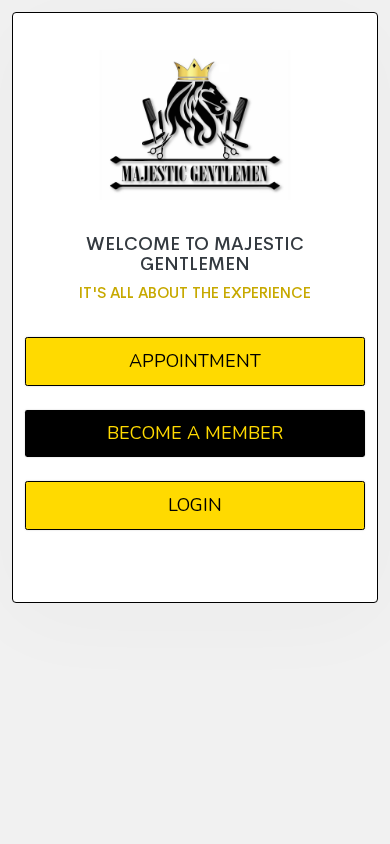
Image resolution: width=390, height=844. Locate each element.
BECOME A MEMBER (195, 433)
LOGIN (195, 505)
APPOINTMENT (195, 361)
